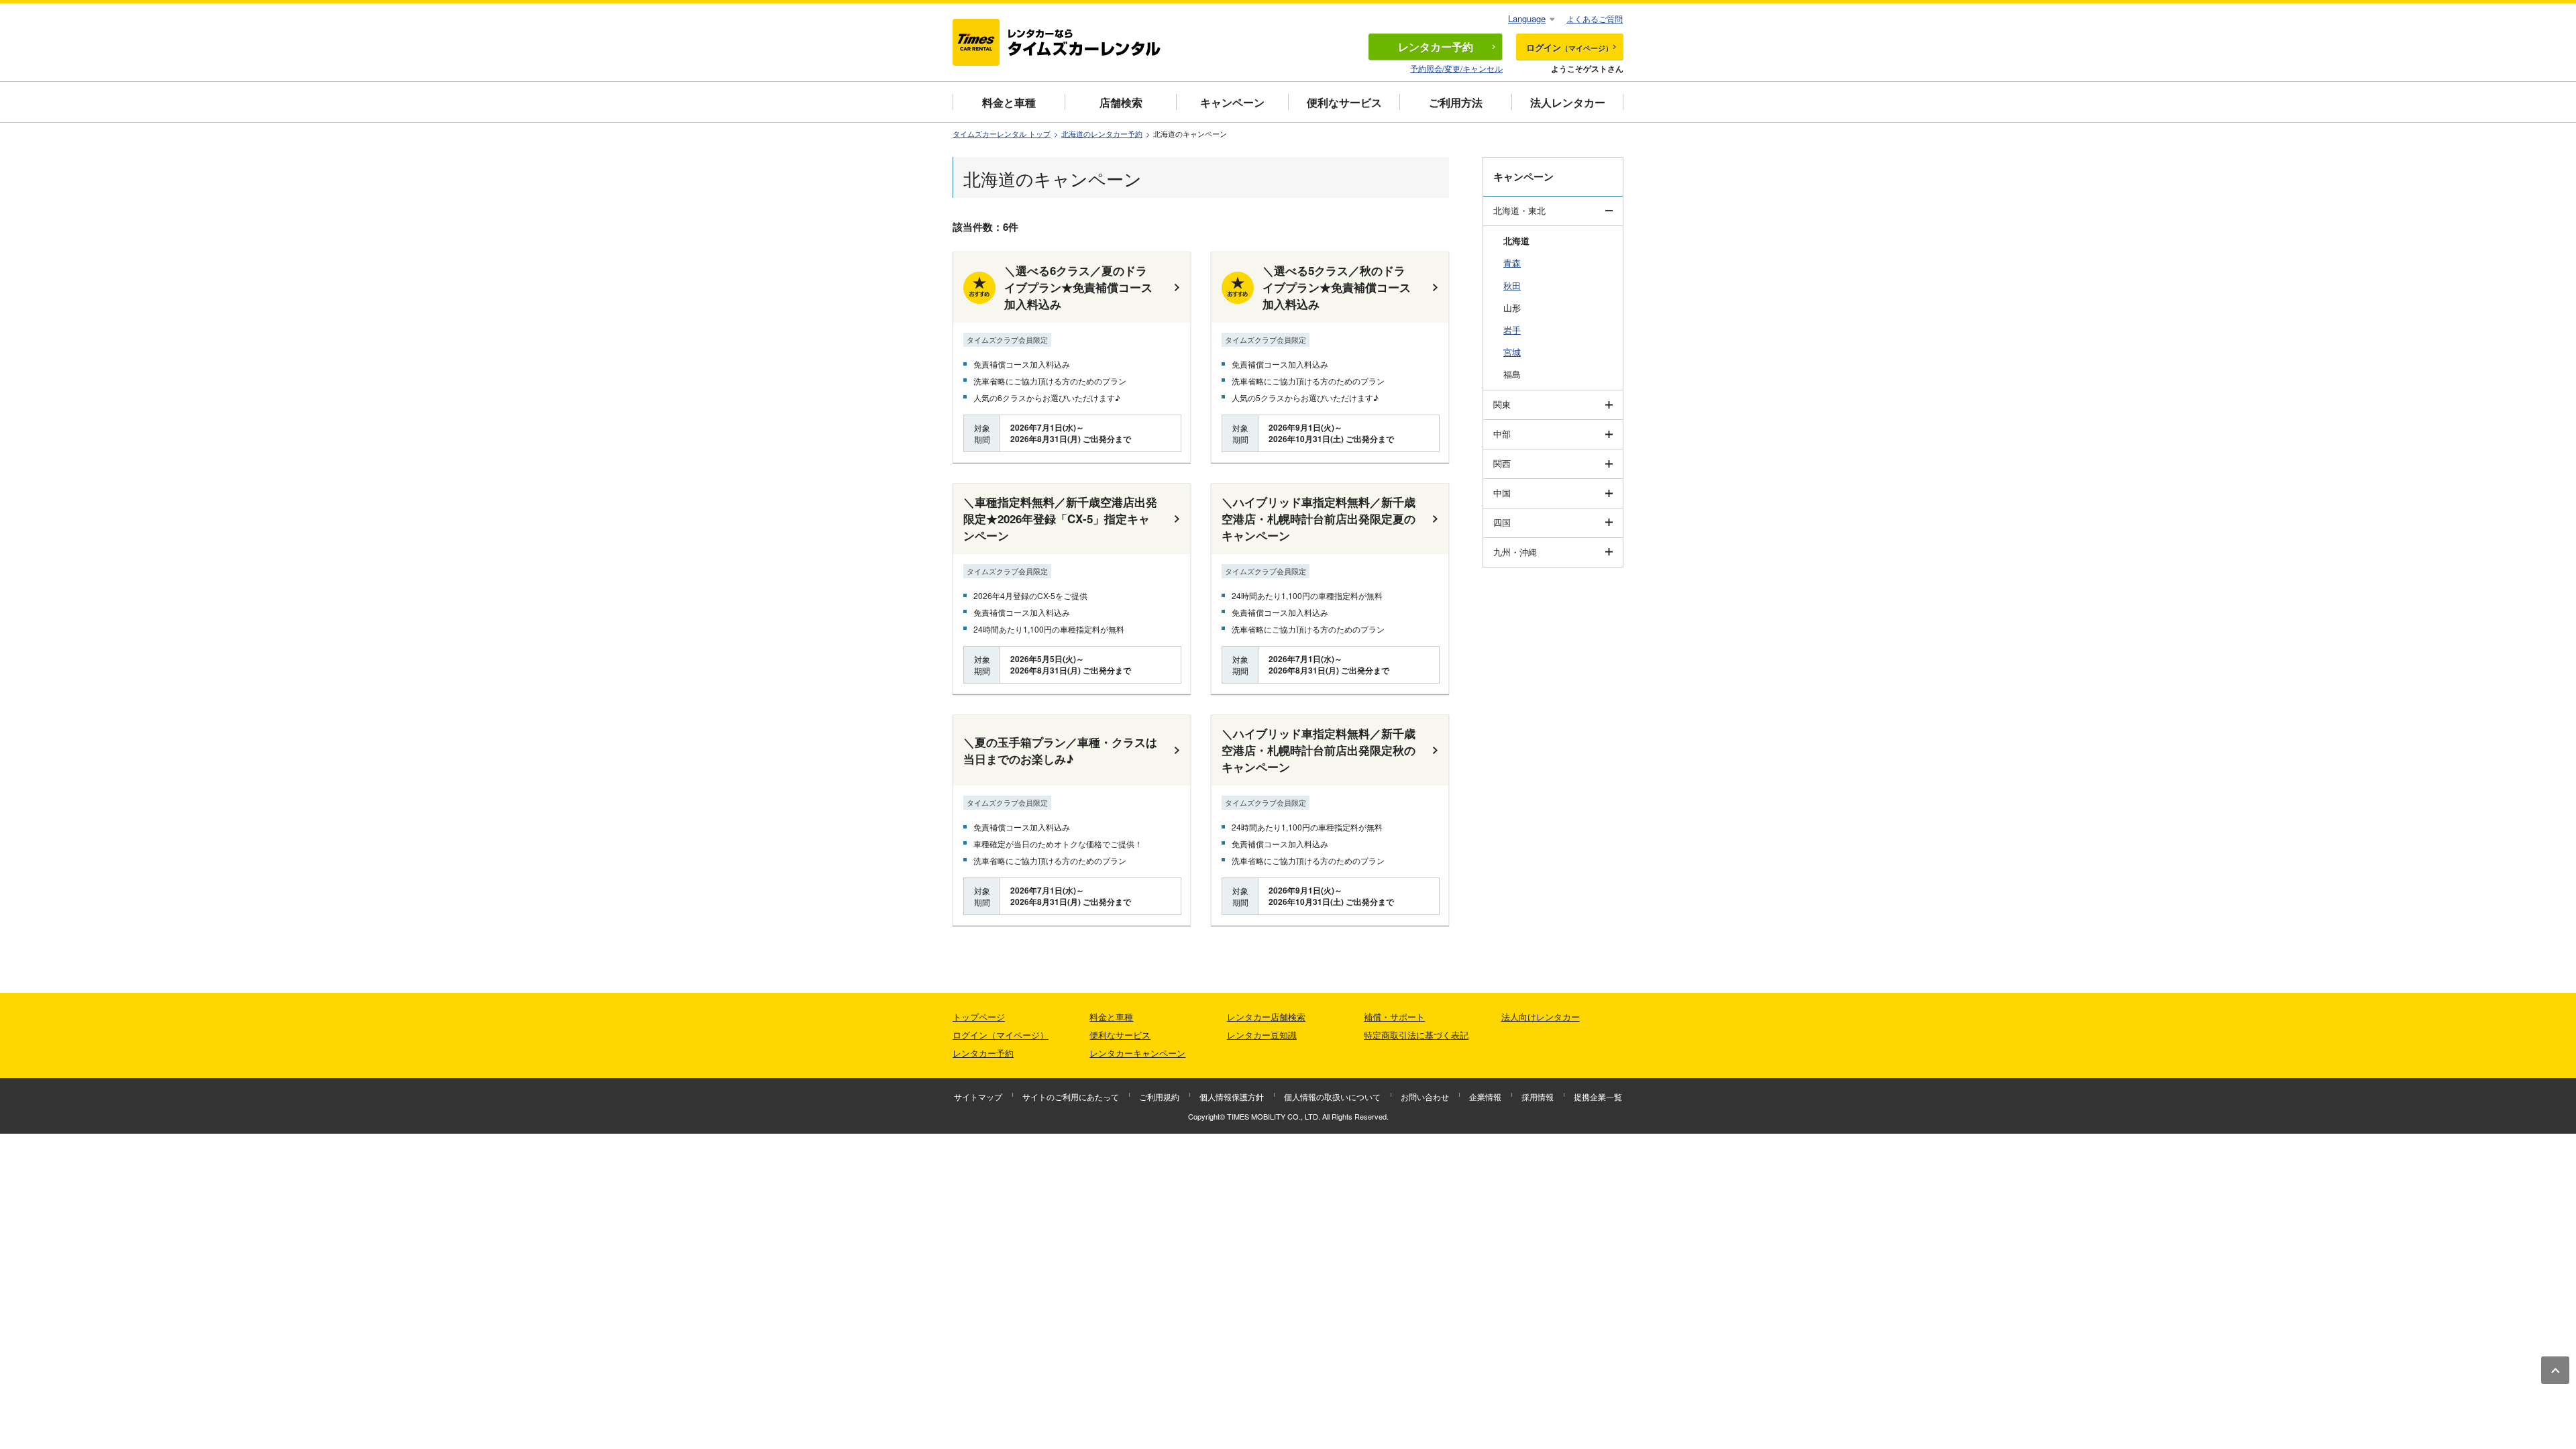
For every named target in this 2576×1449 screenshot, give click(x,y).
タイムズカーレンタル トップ (1002, 134)
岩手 (1512, 330)
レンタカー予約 (983, 1053)
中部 (1502, 434)
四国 (1502, 522)
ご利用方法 (1456, 102)
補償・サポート (1394, 1017)
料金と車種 (1009, 102)
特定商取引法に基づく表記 (1416, 1035)
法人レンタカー (1568, 102)
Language (1527, 18)
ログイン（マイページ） (1001, 1035)
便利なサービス (1344, 102)
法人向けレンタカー (1541, 1017)
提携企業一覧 (1598, 1096)
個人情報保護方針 (1232, 1096)
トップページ (979, 1017)
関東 (1502, 404)
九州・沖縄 (1515, 552)
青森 (1512, 263)
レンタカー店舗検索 (1266, 1017)
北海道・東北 (1519, 210)
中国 (1502, 493)
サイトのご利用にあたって (1071, 1096)
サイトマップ (978, 1096)
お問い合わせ (1425, 1096)
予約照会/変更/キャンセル (1456, 68)
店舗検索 (1121, 102)
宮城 (1512, 352)
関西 (1502, 463)
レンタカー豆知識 (1262, 1035)
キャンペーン (1232, 102)
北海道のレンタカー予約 (1102, 134)
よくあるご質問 (1595, 18)
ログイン (1569, 47)
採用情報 (1538, 1096)
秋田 (1512, 285)
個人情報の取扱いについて (1332, 1096)
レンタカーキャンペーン (1137, 1053)
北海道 (1516, 240)
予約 (1436, 47)
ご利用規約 (1159, 1096)
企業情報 (1485, 1096)
